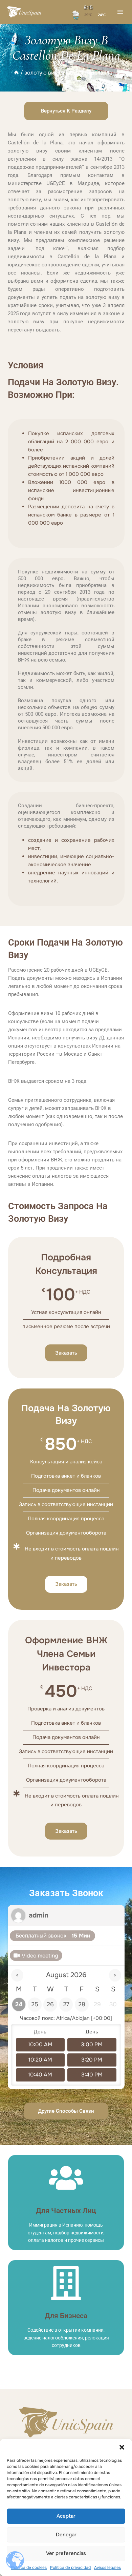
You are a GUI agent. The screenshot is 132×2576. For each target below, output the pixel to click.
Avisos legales (107, 2568)
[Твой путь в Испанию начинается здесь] (24, 12)
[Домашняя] (16, 73)
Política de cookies (29, 2568)
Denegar (66, 2535)
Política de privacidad (70, 2568)
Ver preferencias (66, 2553)
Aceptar (66, 2516)
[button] (122, 2447)
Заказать (66, 1353)
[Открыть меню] (120, 12)
